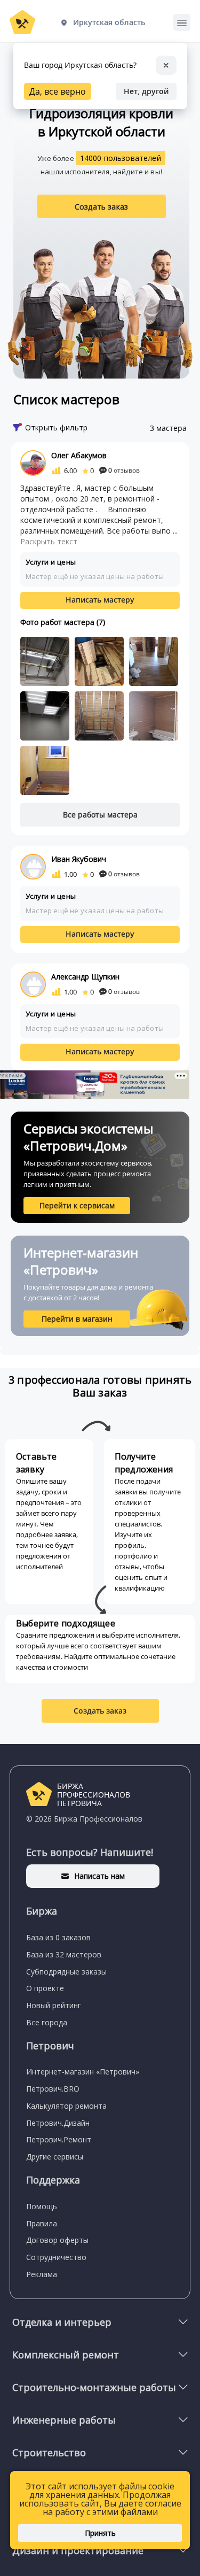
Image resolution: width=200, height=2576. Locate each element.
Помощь (42, 2206)
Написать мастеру (100, 600)
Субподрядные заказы (66, 1972)
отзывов (124, 470)
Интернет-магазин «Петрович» (83, 2072)
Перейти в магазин (77, 1319)
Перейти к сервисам (77, 1205)
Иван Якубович (79, 859)
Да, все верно (58, 91)
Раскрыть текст (49, 541)
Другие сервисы (55, 2157)
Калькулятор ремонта (66, 2106)
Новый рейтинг (54, 2005)
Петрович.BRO (53, 2089)
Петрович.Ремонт (59, 2139)
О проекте (45, 1988)
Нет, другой (146, 91)
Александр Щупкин (85, 977)
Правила (42, 2223)
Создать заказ (101, 207)
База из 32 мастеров (64, 1954)
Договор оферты (57, 2240)
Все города (47, 2022)
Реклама (42, 2274)
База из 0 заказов (58, 1937)
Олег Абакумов (79, 455)
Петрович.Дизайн (58, 2123)
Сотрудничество (56, 2257)
